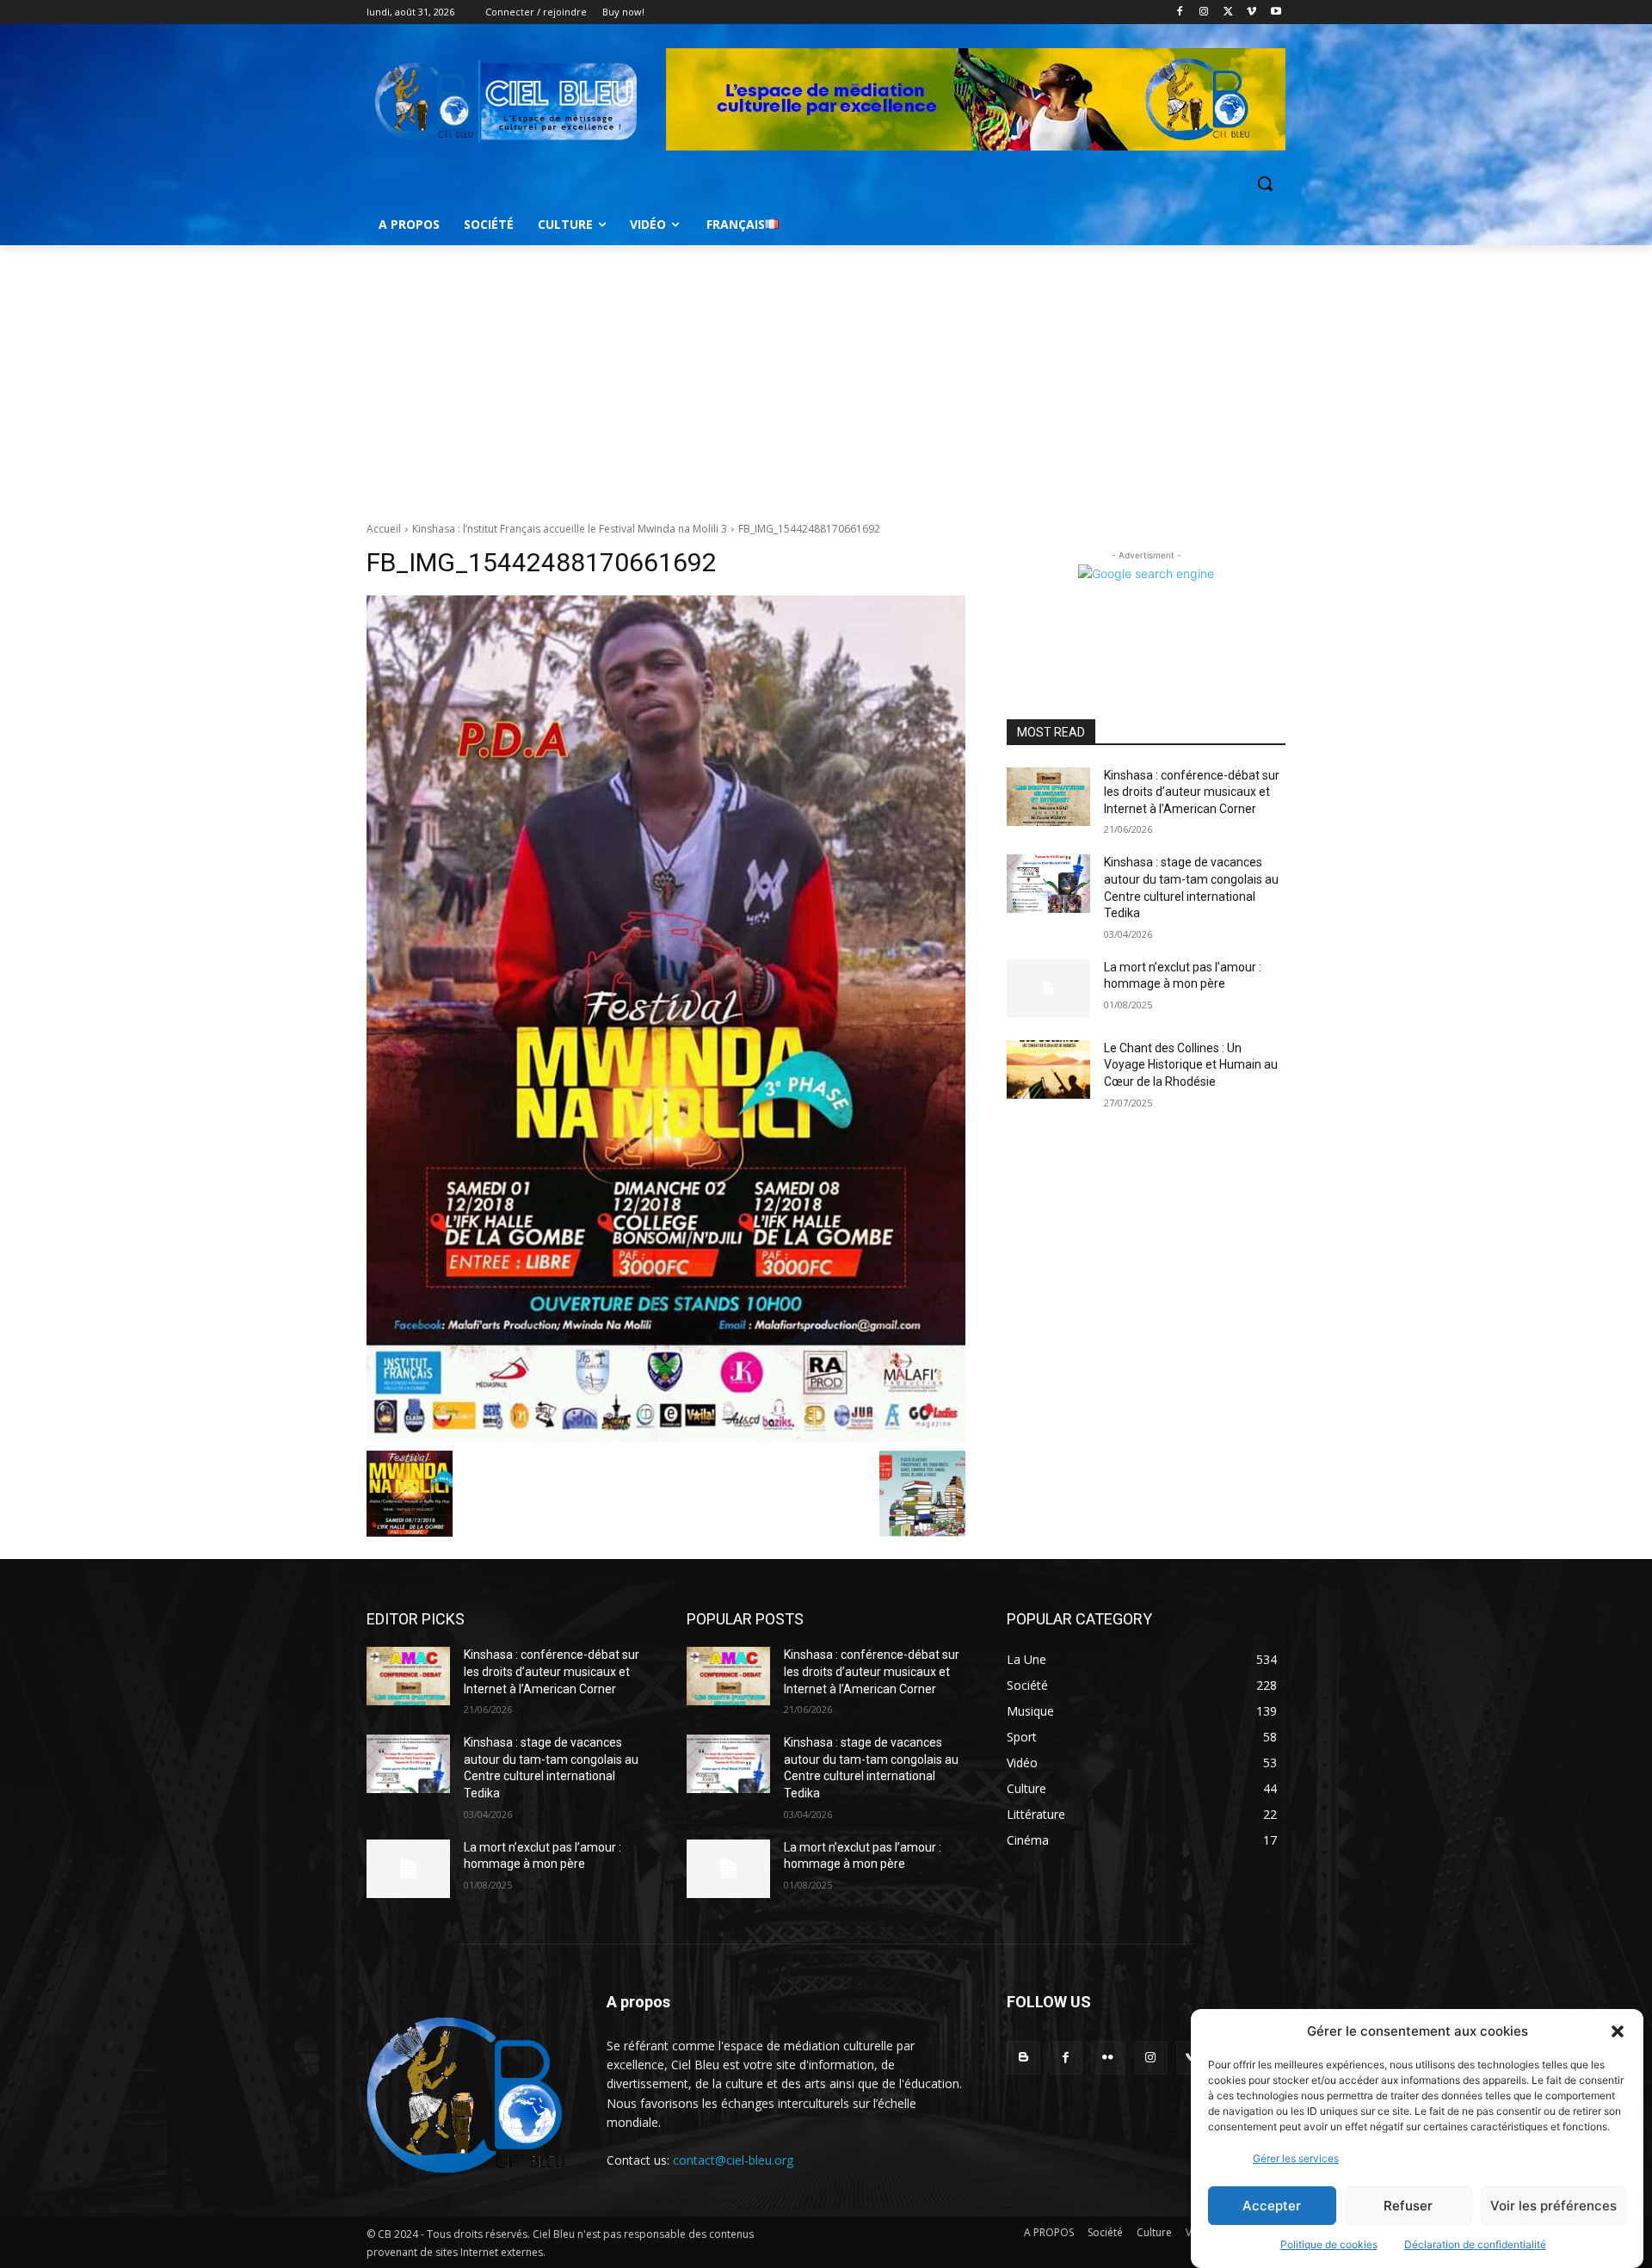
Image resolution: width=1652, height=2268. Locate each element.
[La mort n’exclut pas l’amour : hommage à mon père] (1048, 989)
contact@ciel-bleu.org (733, 2160)
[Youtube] (1276, 12)
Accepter (1272, 2206)
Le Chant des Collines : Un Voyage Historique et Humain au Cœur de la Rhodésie (1191, 1065)
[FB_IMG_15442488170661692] (666, 1019)
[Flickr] (1108, 2058)
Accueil (384, 529)
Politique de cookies (1329, 2244)
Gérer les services (1296, 2158)
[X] (1228, 12)
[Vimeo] (1251, 12)
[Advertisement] (826, 374)
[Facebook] (1180, 12)
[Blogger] (1023, 2058)
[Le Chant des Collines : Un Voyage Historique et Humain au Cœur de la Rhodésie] (1048, 1069)
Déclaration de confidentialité (1475, 2244)
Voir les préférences (1553, 2206)
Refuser (1408, 2206)
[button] (1618, 2031)
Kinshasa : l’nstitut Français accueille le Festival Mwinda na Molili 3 (570, 529)
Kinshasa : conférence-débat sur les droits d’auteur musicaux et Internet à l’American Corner (1192, 792)
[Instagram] (1204, 12)
